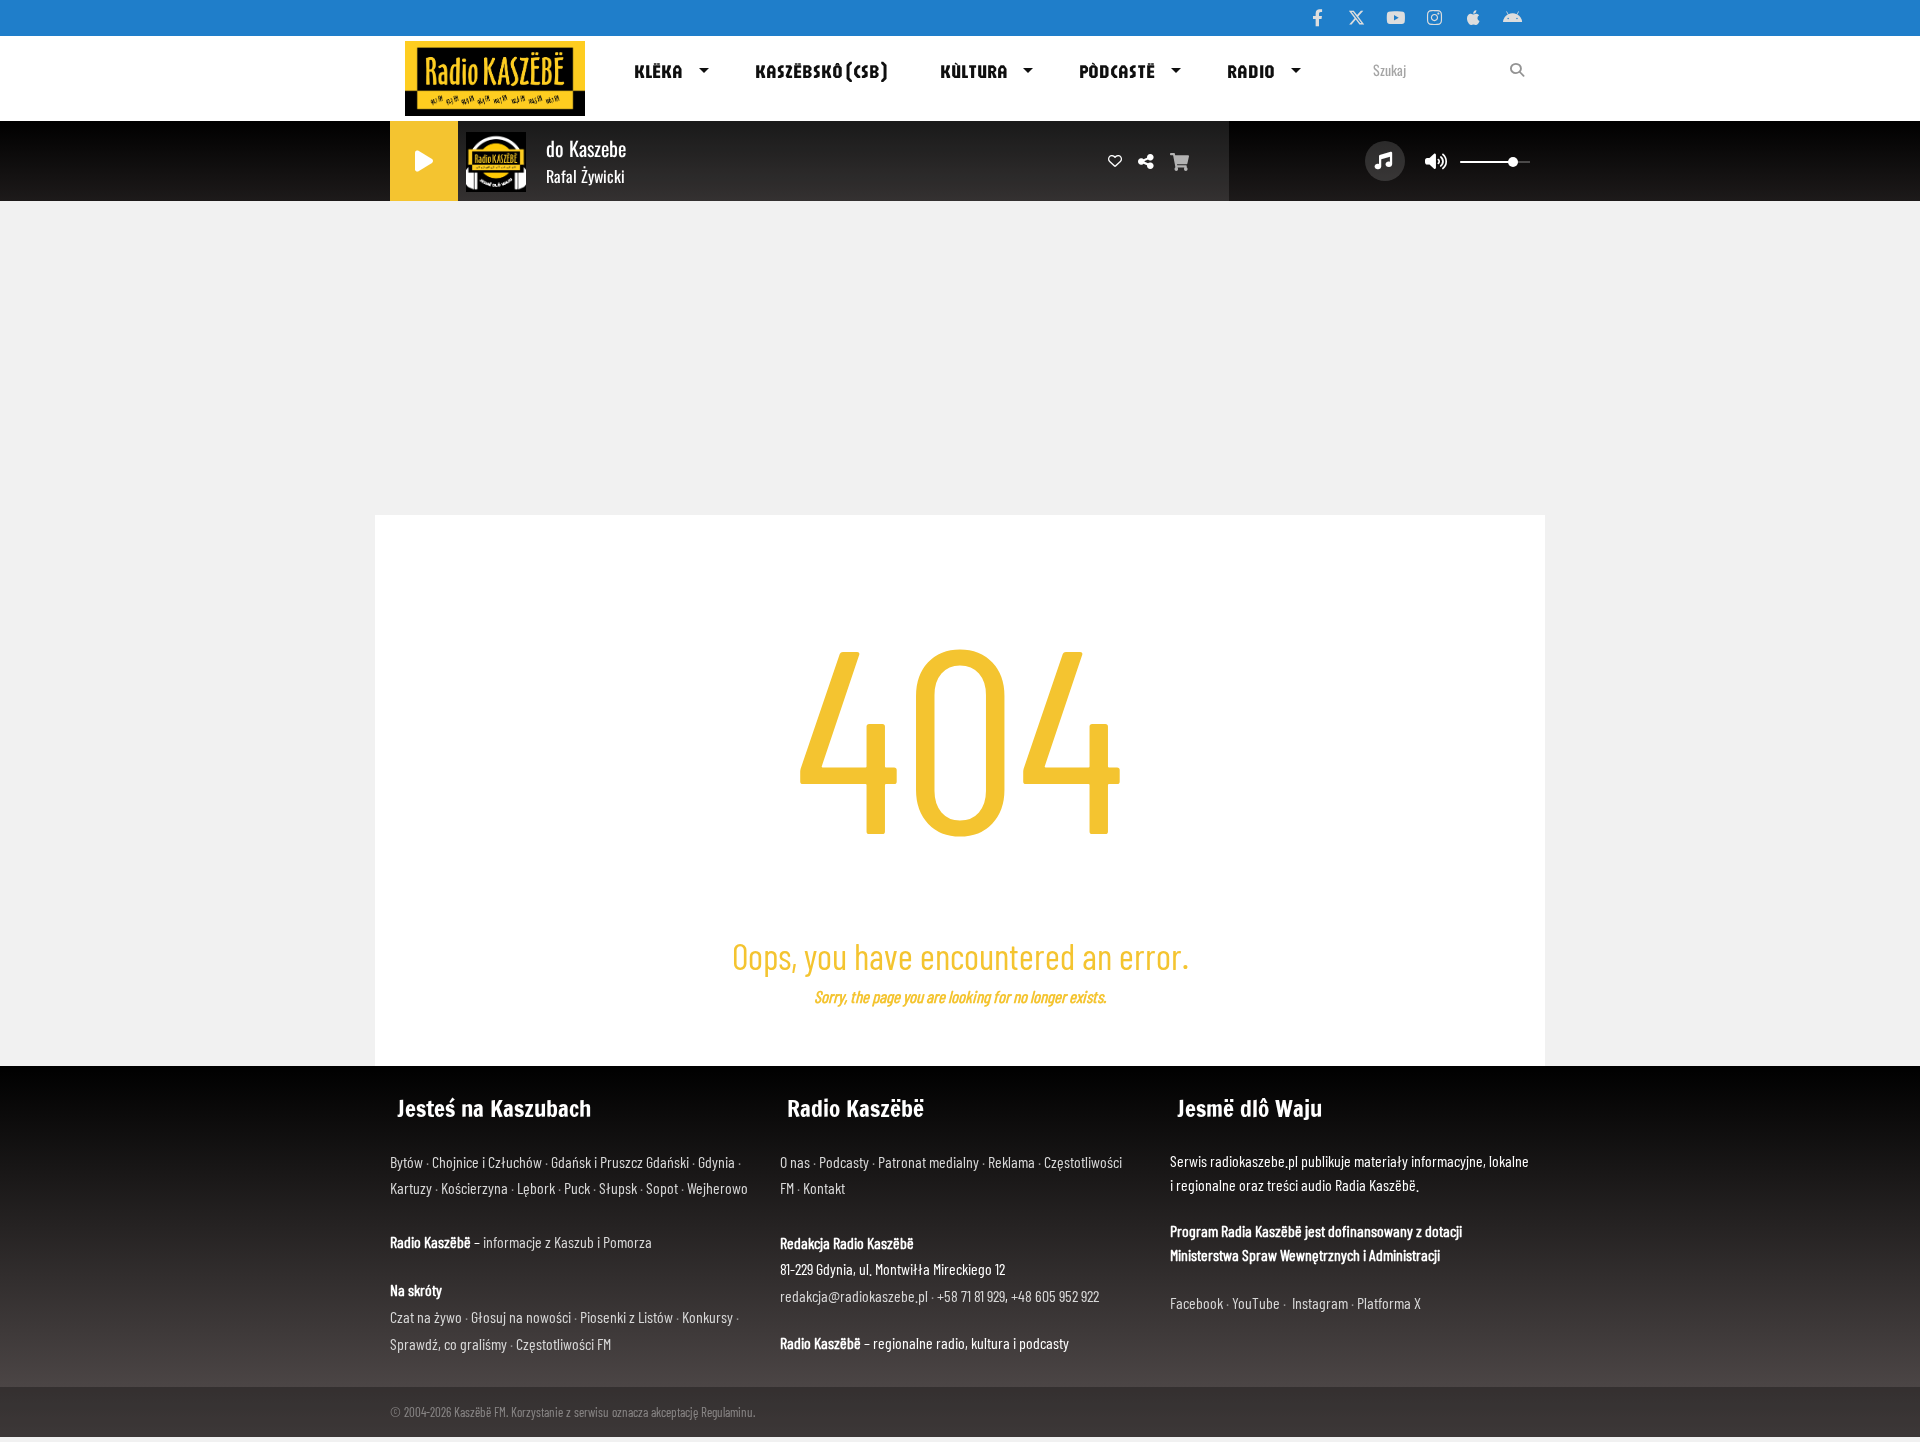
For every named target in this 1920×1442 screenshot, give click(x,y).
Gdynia (716, 1161)
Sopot (662, 1187)
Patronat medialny (928, 1161)
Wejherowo (717, 1187)
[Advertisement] (960, 350)
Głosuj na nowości (521, 1316)
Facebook (1196, 1302)
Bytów (406, 1161)
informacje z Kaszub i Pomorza (567, 1241)
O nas (795, 1161)
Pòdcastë (1117, 71)
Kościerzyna (474, 1187)
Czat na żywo (426, 1316)
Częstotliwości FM (563, 1343)
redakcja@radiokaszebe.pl (854, 1295)
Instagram (1320, 1302)
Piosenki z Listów (626, 1316)
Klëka (658, 71)
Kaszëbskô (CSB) (821, 71)
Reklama (1011, 1161)
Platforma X (1389, 1302)
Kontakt (824, 1187)
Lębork (536, 1187)
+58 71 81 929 (971, 1295)
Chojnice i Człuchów (487, 1161)
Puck (577, 1187)
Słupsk (618, 1187)
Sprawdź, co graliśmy (448, 1343)
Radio (1251, 71)
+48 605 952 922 (1055, 1295)
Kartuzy (411, 1187)
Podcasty (844, 1161)
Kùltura (974, 71)
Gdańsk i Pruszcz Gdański (620, 1161)
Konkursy (707, 1316)
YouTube (1256, 1302)
